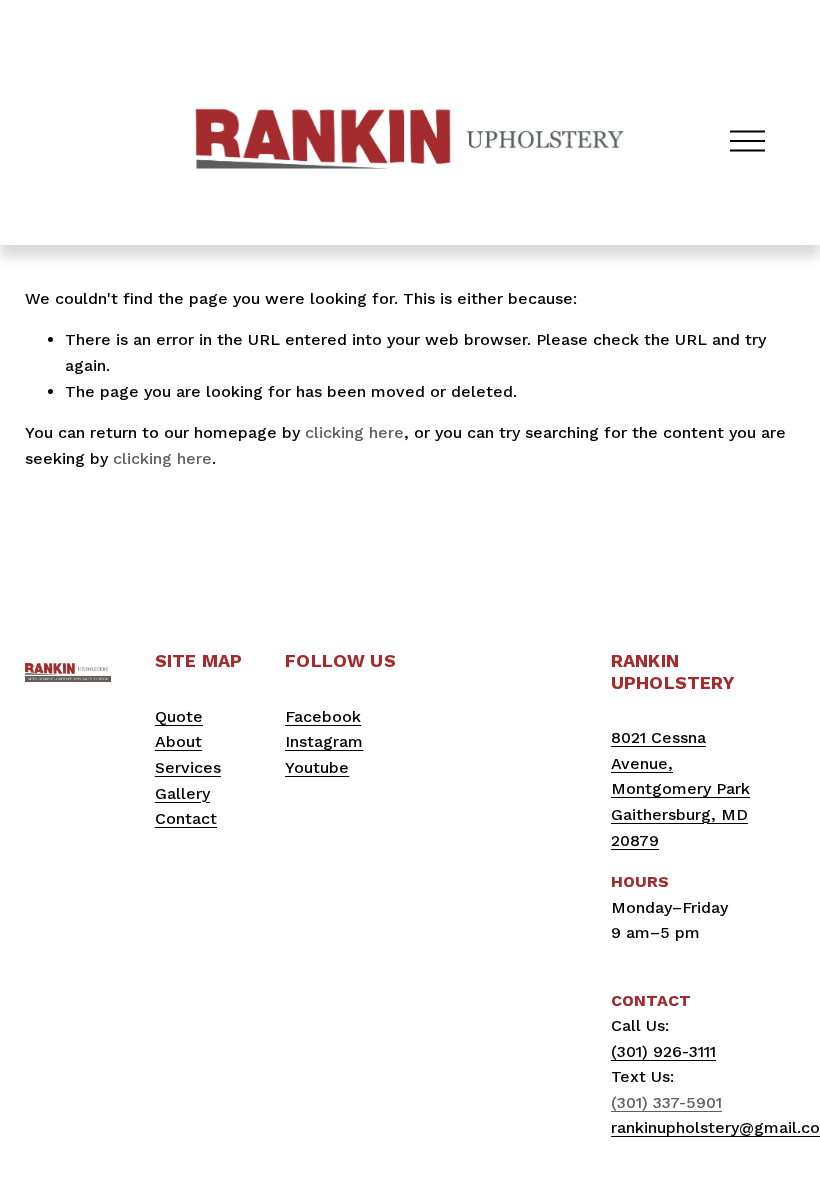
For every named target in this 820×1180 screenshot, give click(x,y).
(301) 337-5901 (666, 1102)
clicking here (354, 432)
